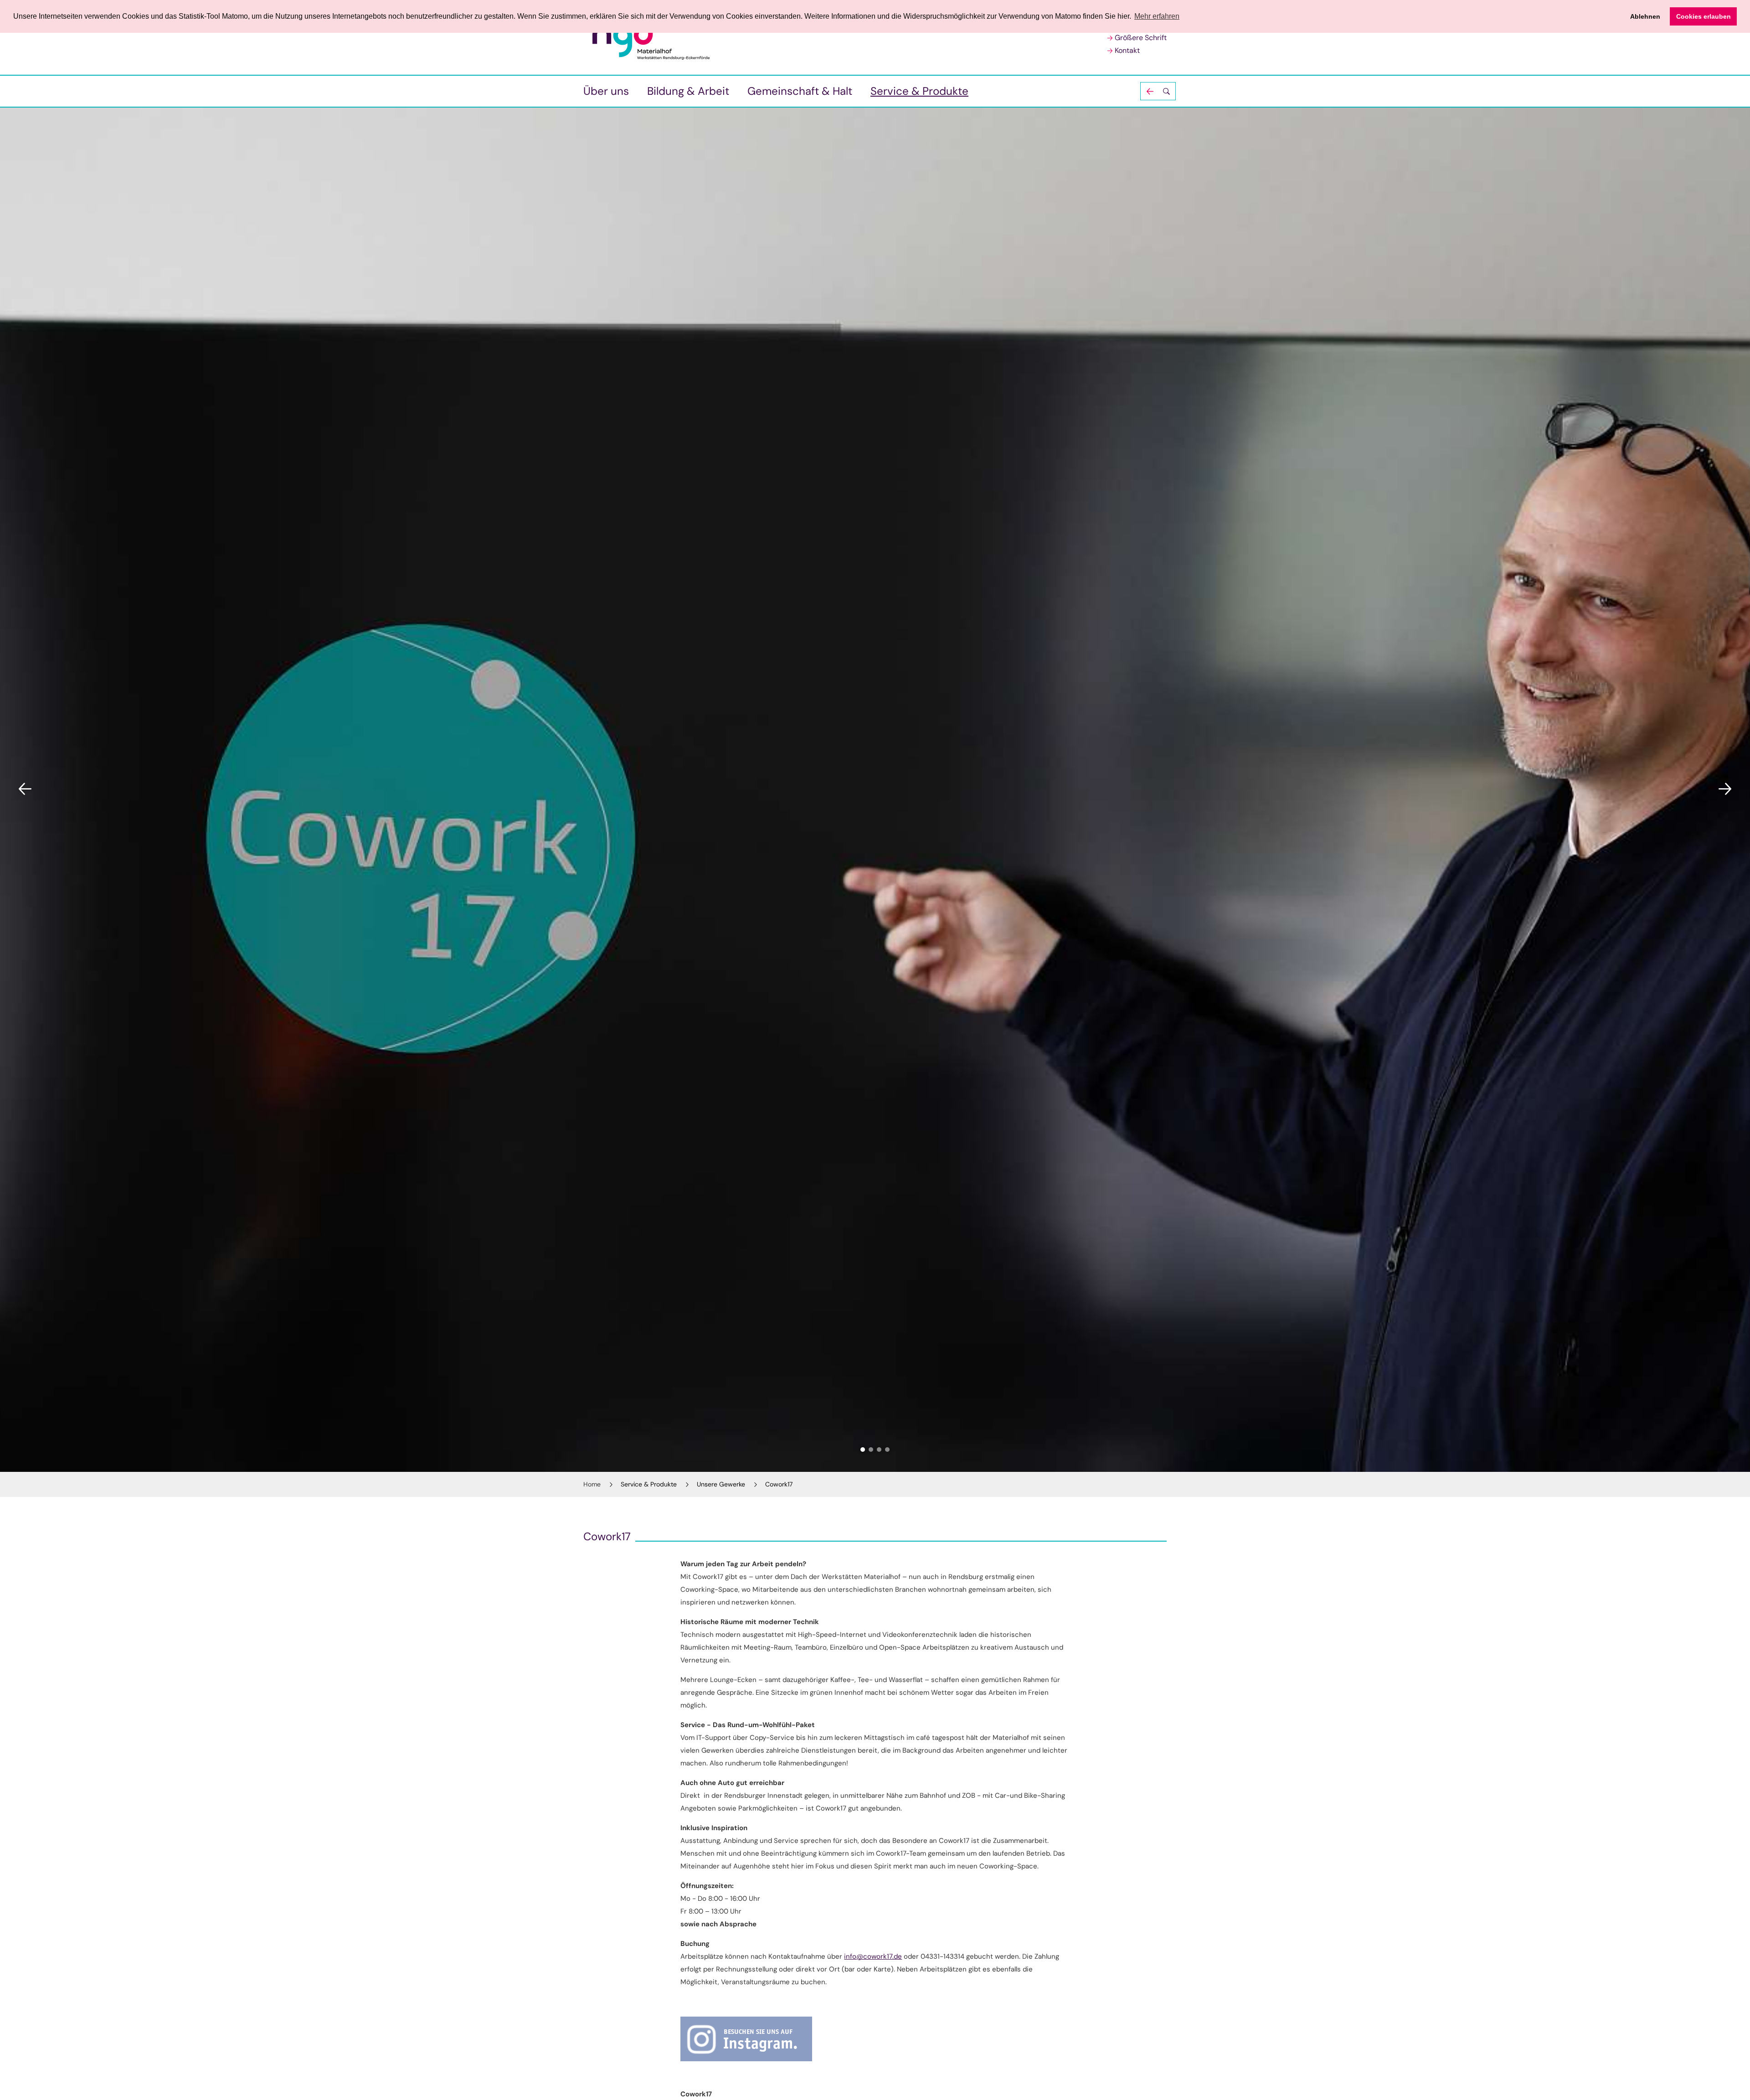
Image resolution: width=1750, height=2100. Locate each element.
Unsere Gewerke (721, 1484)
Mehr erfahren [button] (1157, 16)
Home (592, 1484)
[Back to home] (660, 38)
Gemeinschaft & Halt (800, 91)
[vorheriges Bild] (25, 789)
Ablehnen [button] (1645, 16)
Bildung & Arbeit (688, 91)
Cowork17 (779, 1484)
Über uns (606, 91)
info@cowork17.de (873, 1956)
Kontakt (1127, 50)
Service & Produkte (919, 91)
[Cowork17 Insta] (875, 2039)
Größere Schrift (1141, 38)
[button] (1158, 91)
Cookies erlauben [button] (1704, 16)
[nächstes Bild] (1725, 789)
